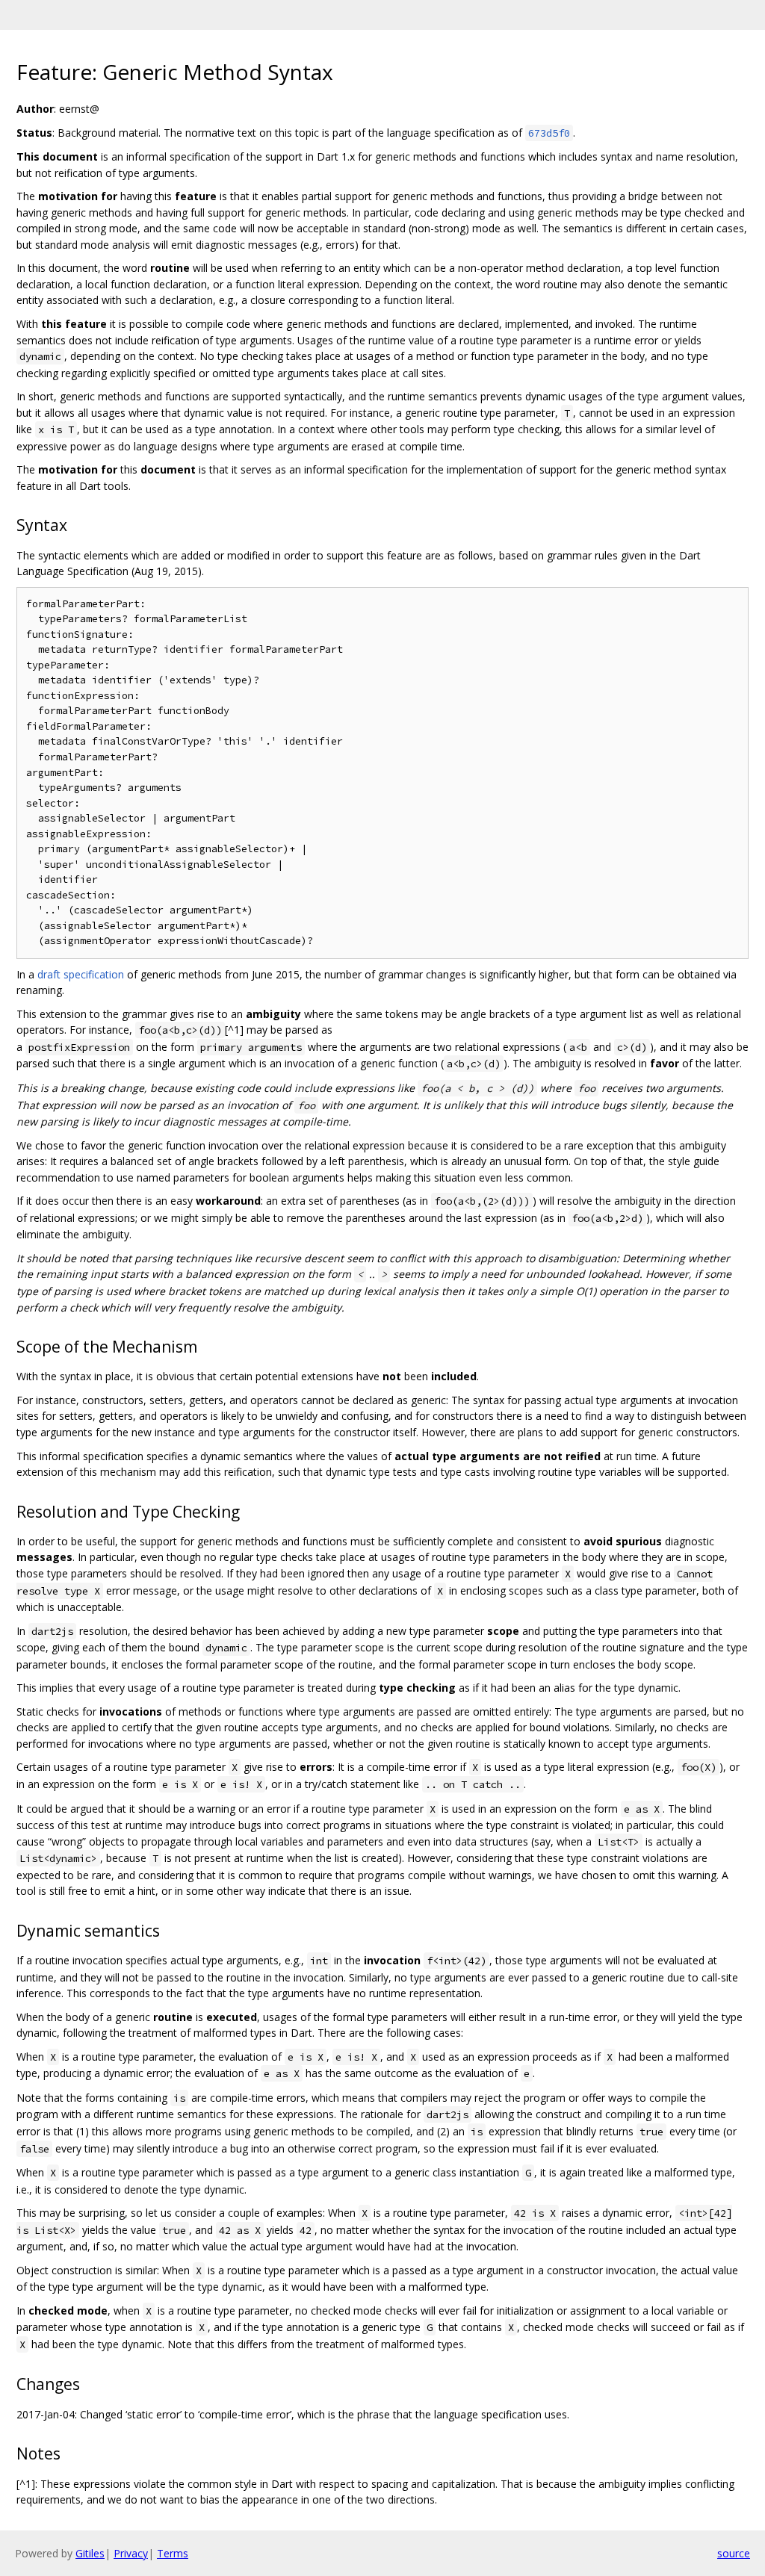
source (734, 2553)
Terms (173, 2553)
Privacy (131, 2553)
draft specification (81, 974)
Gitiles (90, 2553)
